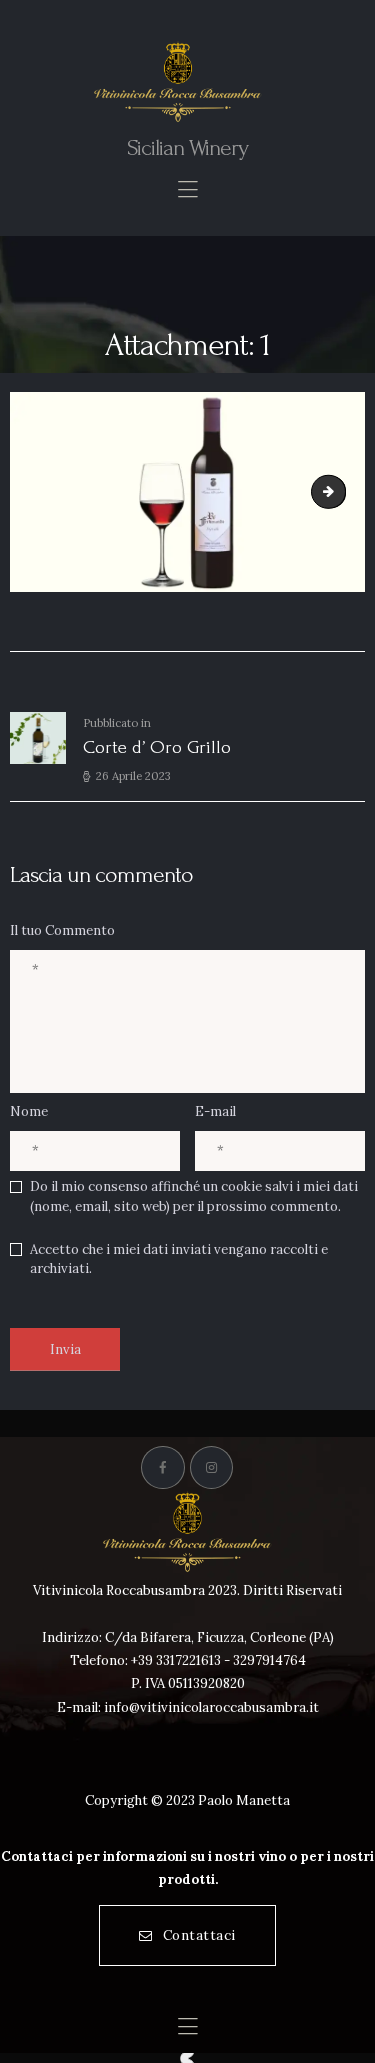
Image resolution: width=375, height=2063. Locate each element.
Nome (29, 1111)
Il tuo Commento (62, 930)
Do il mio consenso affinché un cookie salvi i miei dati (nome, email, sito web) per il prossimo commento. (194, 1196)
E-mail (215, 1111)
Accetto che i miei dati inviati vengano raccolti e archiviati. (179, 1259)
